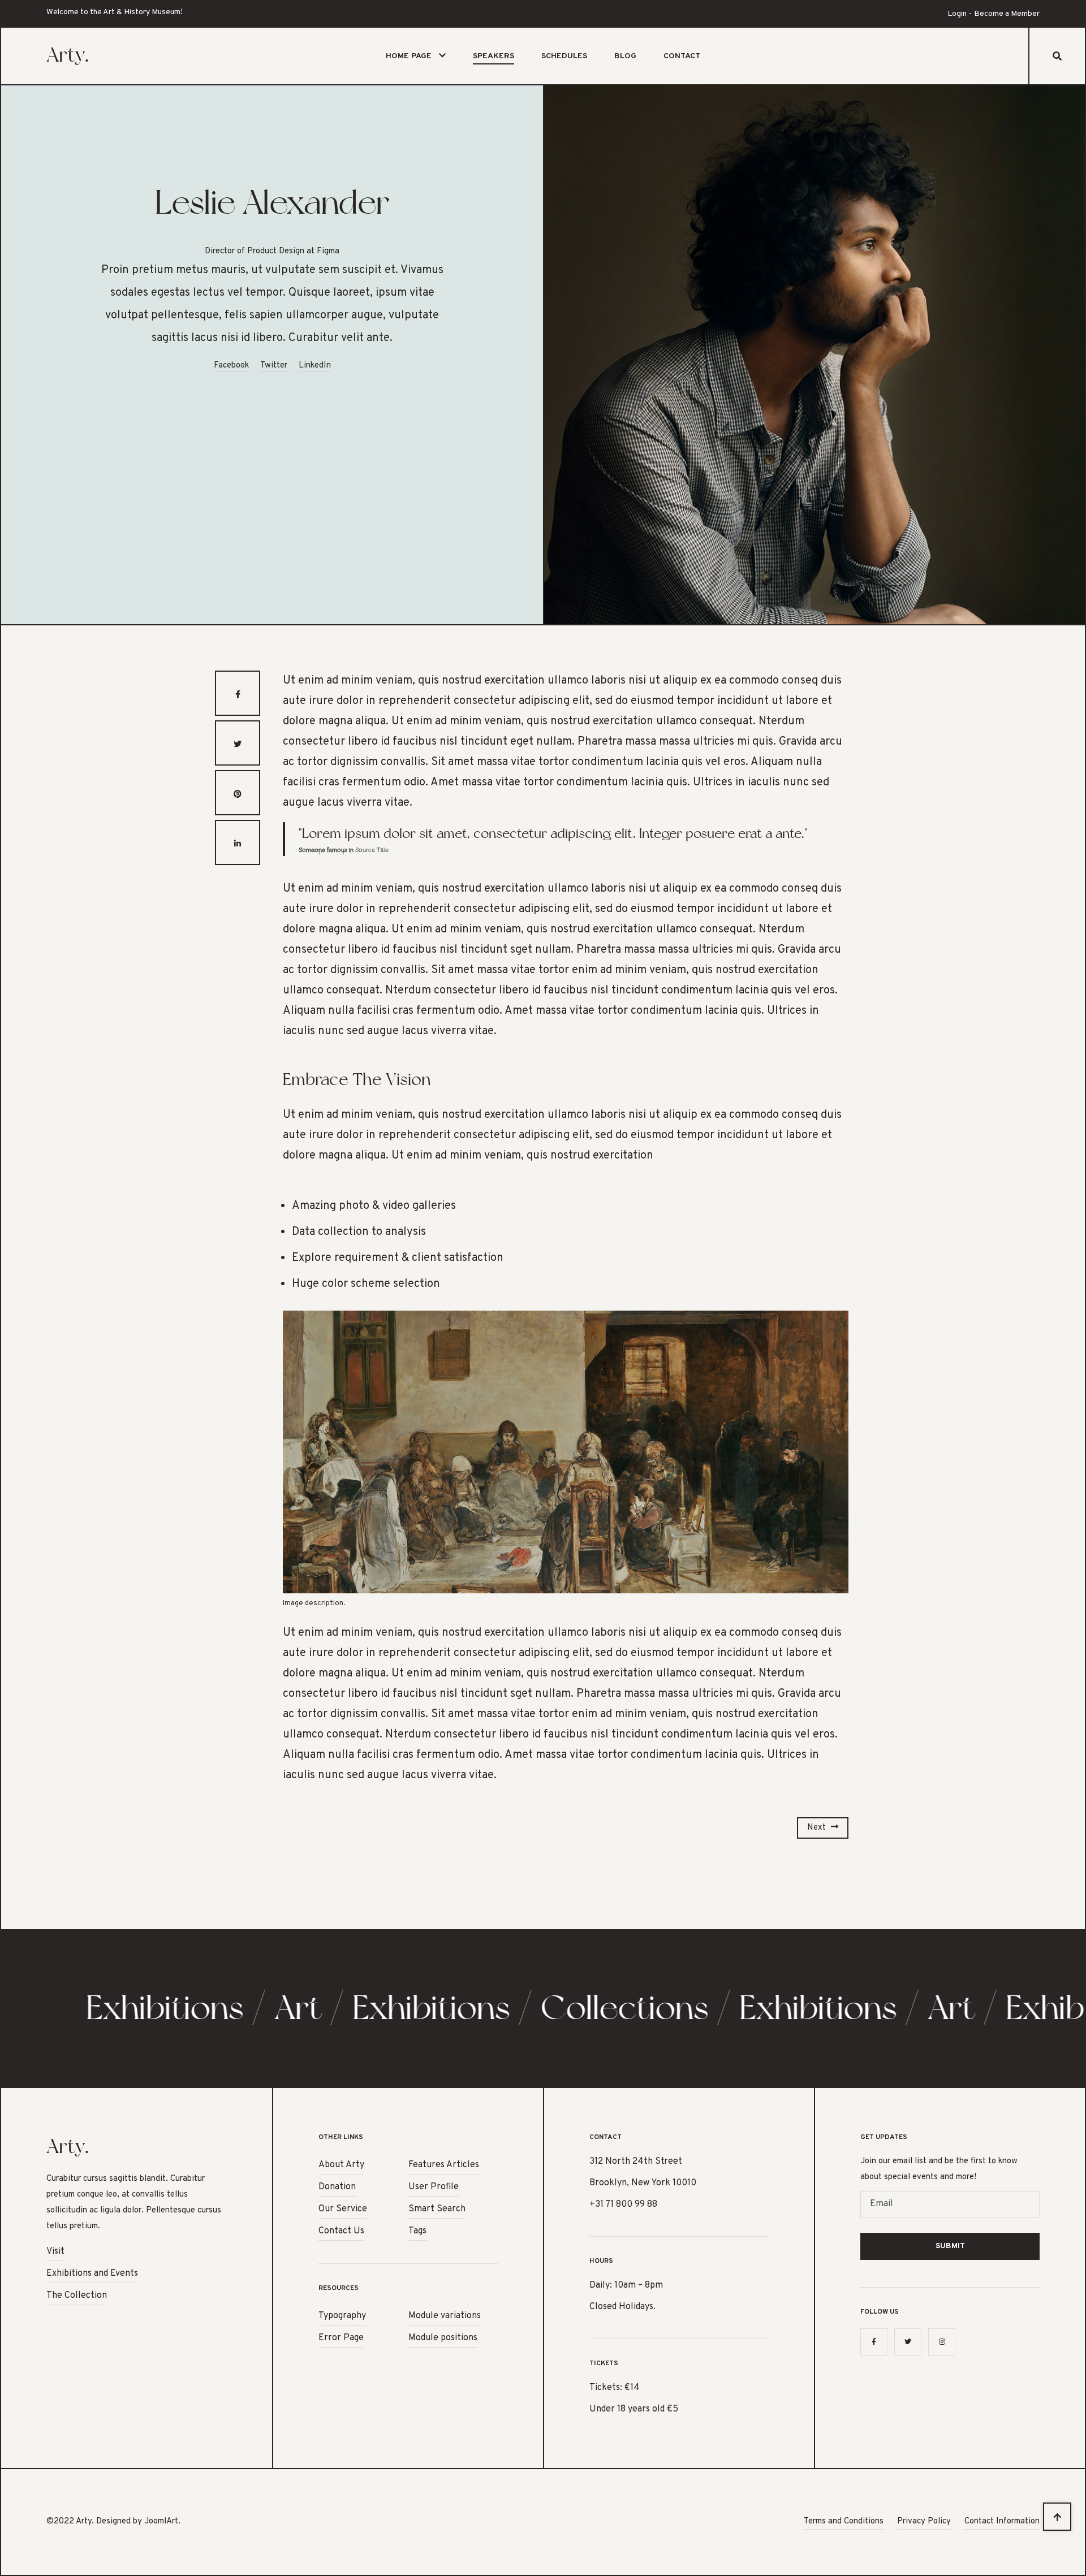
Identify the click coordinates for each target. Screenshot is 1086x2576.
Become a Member (1007, 14)
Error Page (341, 2338)
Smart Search (437, 2209)
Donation (337, 2187)
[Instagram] (942, 2342)
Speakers (494, 56)
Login (957, 14)
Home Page (409, 56)
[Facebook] (238, 693)
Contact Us (341, 2231)
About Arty (341, 2165)
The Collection (77, 2296)
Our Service (343, 2209)
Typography (342, 2316)
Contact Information (1002, 2521)
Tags (417, 2231)
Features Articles (444, 2165)
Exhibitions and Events (92, 2274)
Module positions (443, 2338)
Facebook (231, 366)
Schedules (564, 56)
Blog (625, 56)
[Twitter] (238, 743)
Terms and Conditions (844, 2521)
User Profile (434, 2187)
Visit (55, 2251)
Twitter (274, 366)
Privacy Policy (924, 2521)
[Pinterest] (238, 793)
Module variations (445, 2316)
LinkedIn (315, 366)
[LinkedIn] (238, 842)
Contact (682, 56)
